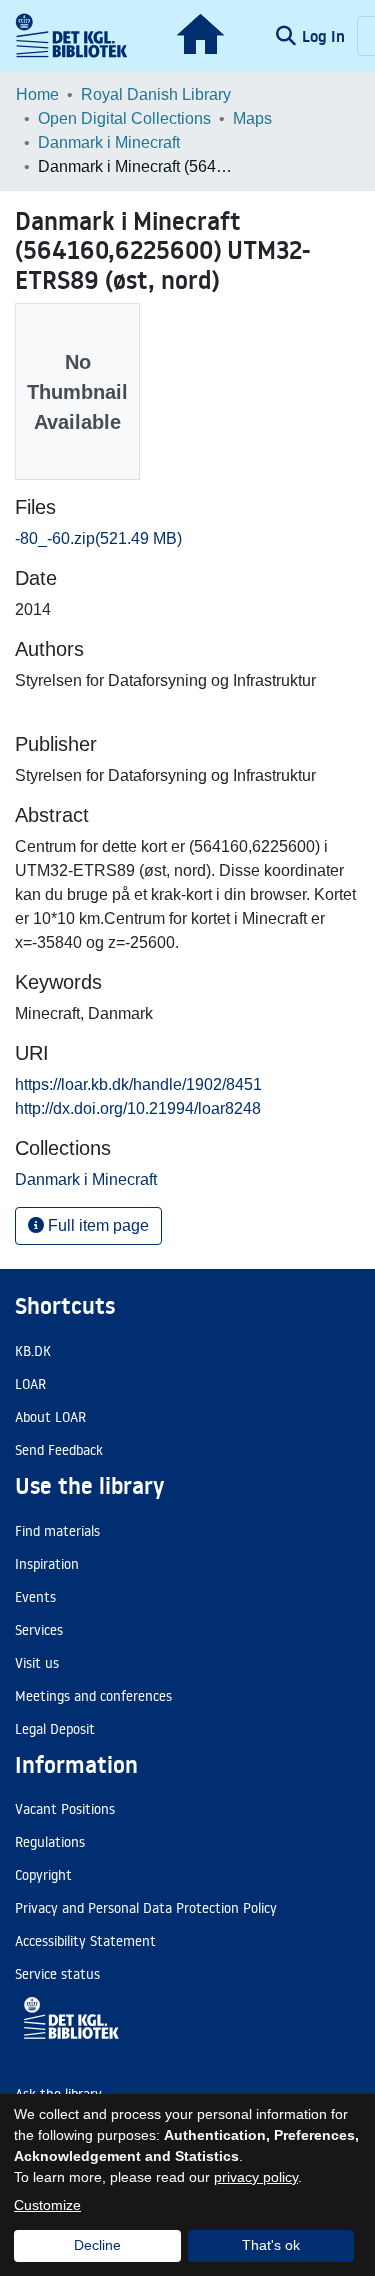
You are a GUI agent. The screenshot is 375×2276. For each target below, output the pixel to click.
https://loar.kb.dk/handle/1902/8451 (138, 1084)
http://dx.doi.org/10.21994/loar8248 (138, 1108)
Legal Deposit (55, 1729)
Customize (47, 2205)
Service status (57, 1974)
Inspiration (47, 1564)
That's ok (271, 2245)
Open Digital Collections (124, 118)
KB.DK (33, 1351)
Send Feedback (59, 1450)
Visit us (37, 1663)
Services (39, 1630)
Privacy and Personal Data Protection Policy (146, 1908)
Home (37, 94)
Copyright (43, 1875)
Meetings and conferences (93, 1696)
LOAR (30, 1384)
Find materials (57, 1531)
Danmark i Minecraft (109, 142)
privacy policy (256, 2177)
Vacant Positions (65, 1809)
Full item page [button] (96, 1225)
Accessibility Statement (85, 1941)
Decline (97, 2245)
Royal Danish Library (156, 94)
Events (35, 1597)
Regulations (50, 1842)
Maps (252, 118)
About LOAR (50, 1417)
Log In (325, 36)
